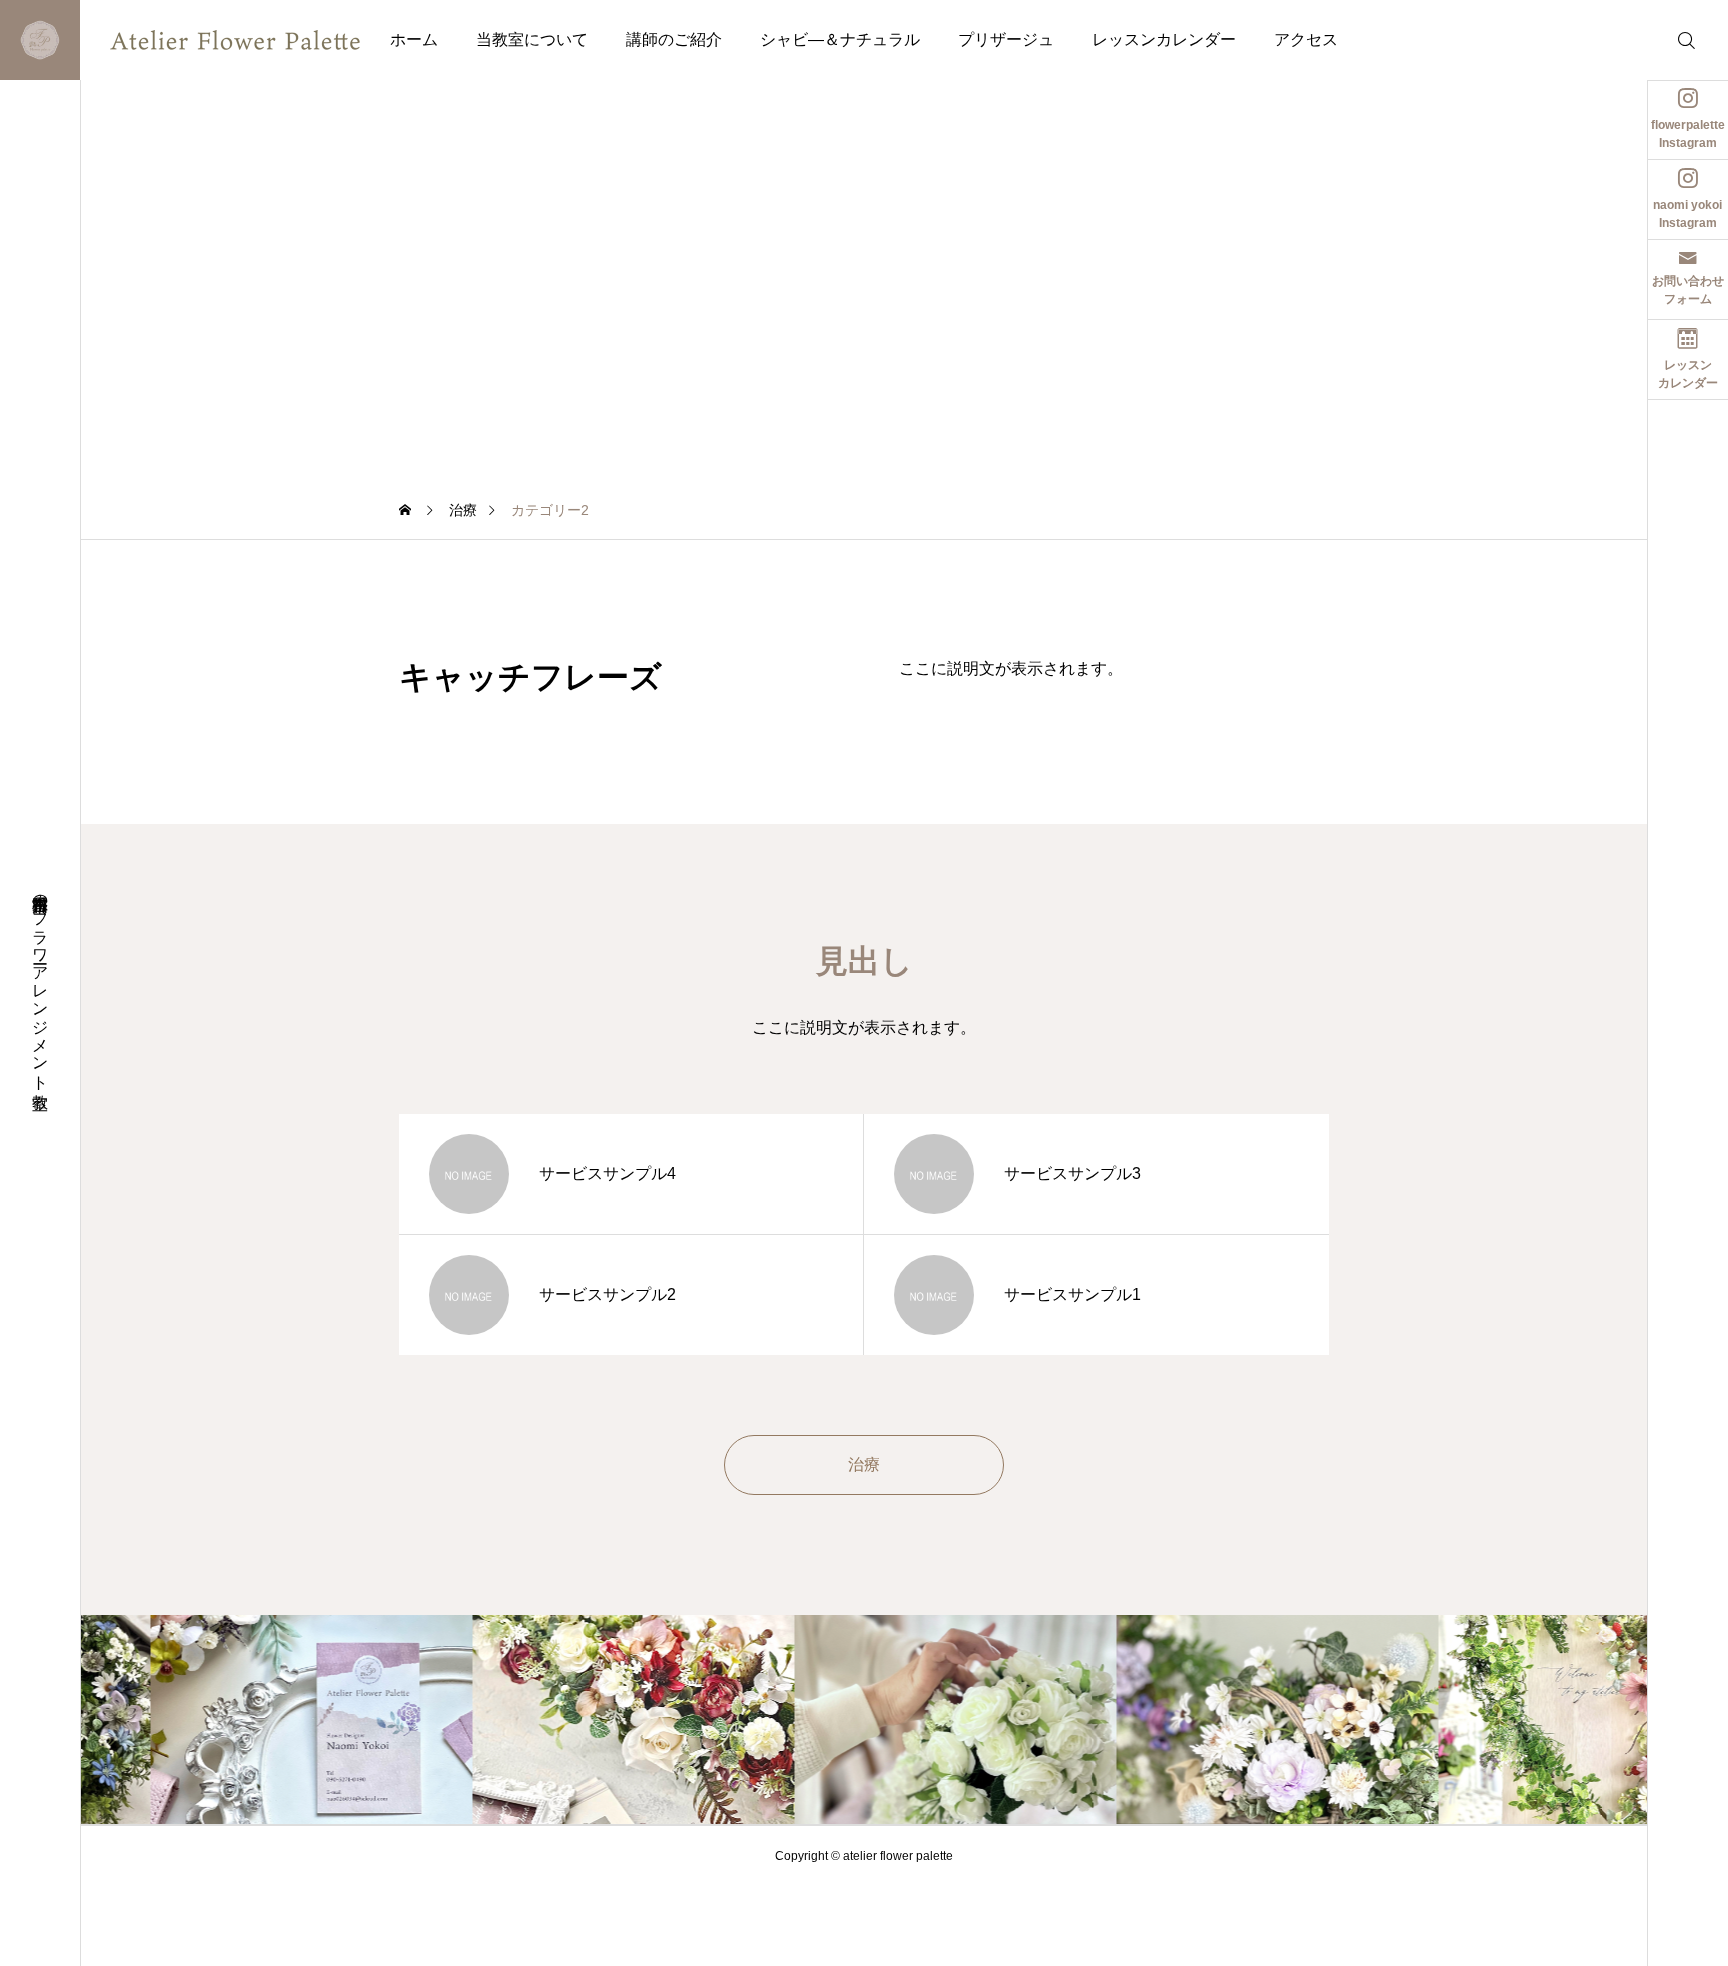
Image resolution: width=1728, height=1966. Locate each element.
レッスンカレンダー (1164, 39)
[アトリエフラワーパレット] (195, 40)
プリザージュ (1006, 39)
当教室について (532, 39)
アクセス (1306, 39)
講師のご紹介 (674, 39)
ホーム (414, 39)
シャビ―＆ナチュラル (840, 39)
